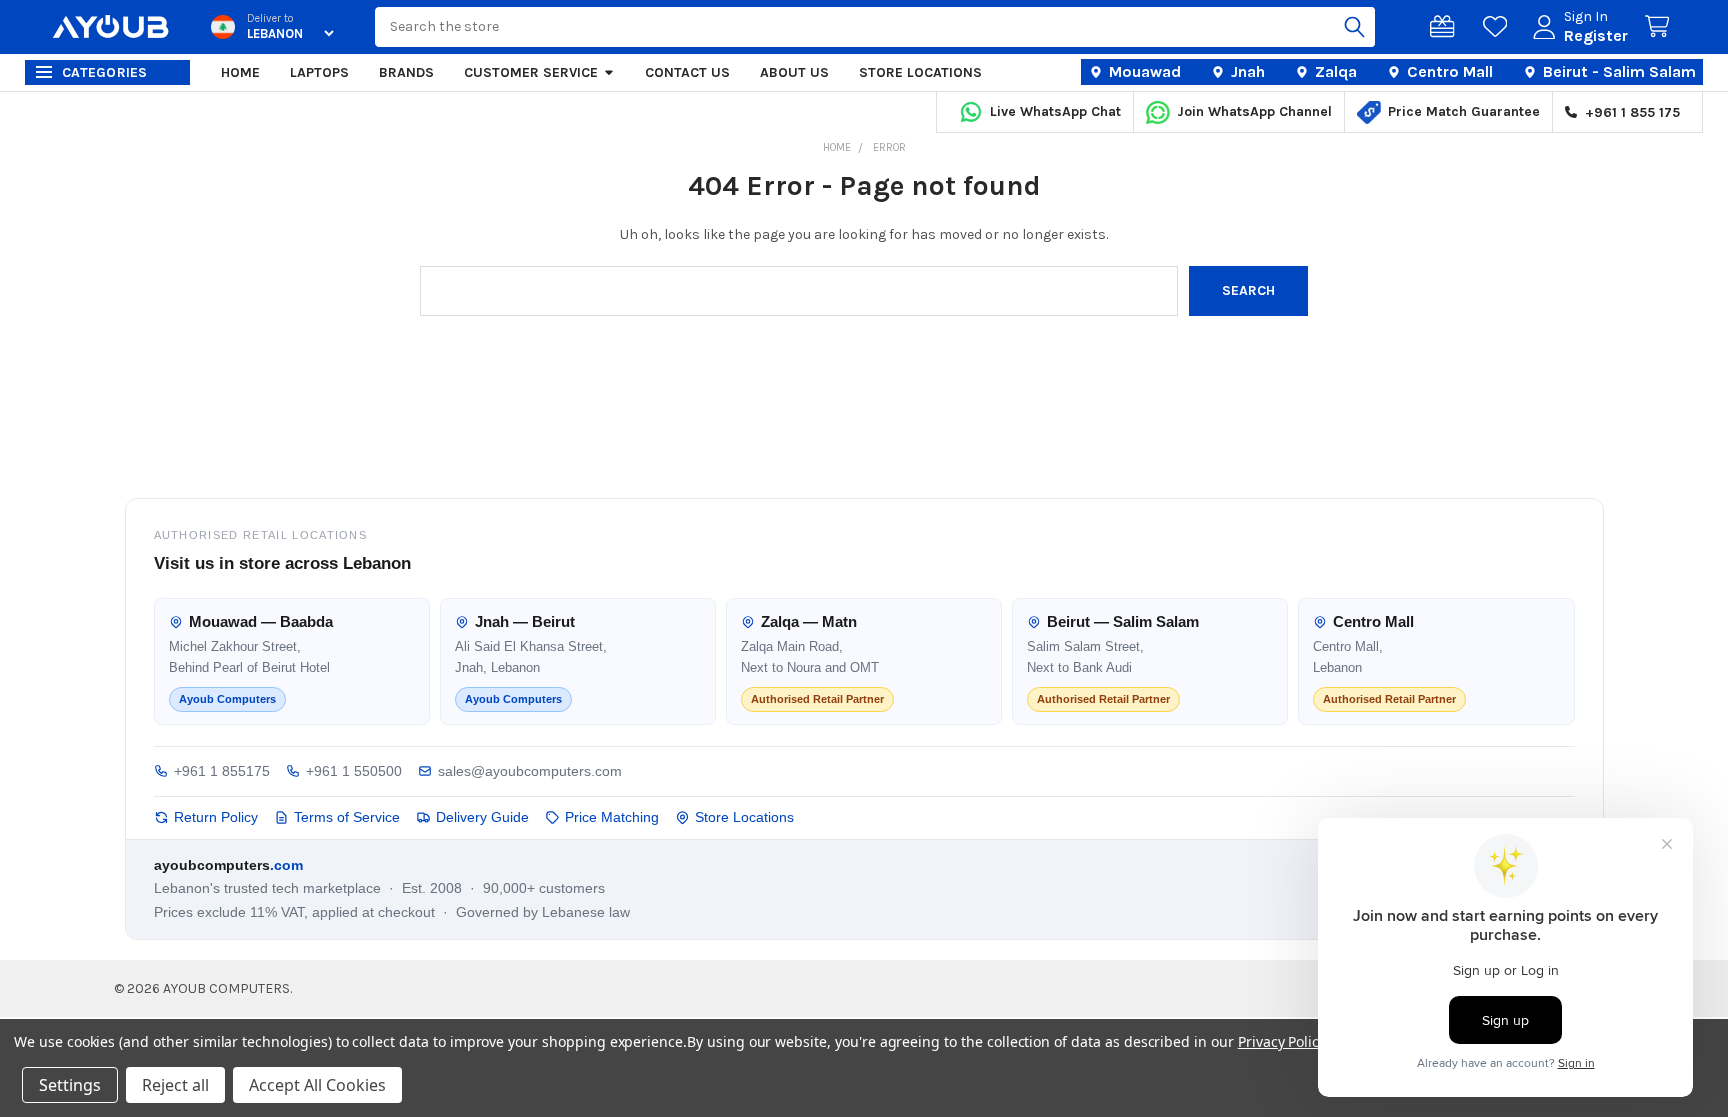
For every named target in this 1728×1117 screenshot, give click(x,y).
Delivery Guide (482, 817)
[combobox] (875, 27)
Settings (70, 1085)
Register (1596, 35)
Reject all (175, 1085)
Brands (406, 72)
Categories (105, 72)
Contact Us (687, 72)
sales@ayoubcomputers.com (530, 771)
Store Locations (920, 72)
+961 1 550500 (354, 771)
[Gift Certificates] (1446, 27)
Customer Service (531, 72)
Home (240, 72)
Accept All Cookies (317, 1085)
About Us (794, 72)
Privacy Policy (1281, 1041)
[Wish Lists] (1499, 27)
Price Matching (612, 817)
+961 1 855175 (222, 771)
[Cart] (1661, 27)
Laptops (319, 72)
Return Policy (216, 817)
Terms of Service (347, 817)
